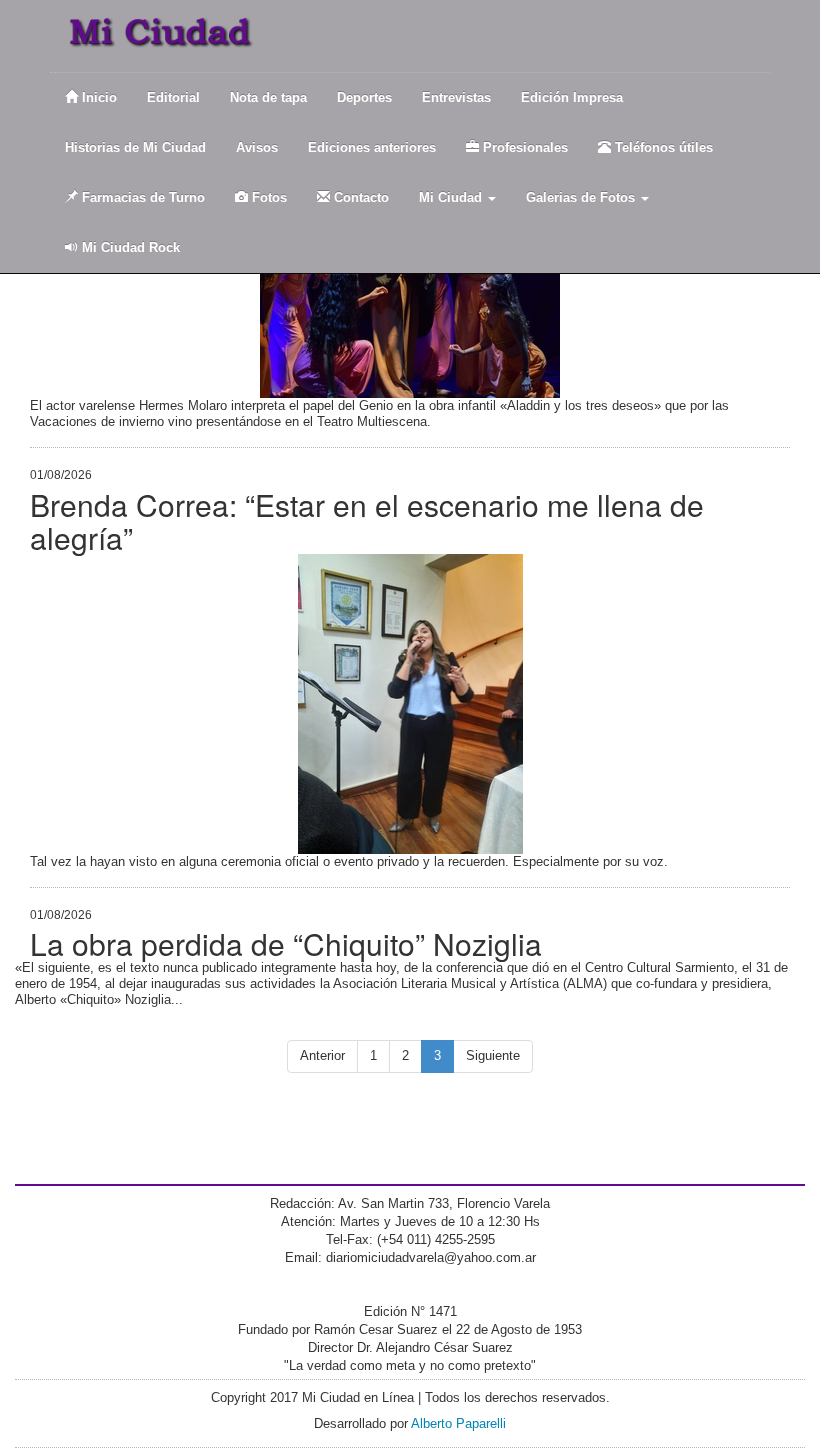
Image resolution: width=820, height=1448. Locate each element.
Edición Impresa (572, 97)
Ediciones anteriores (372, 147)
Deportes (364, 97)
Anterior (322, 1055)
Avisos (257, 147)
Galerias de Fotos (582, 197)
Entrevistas (456, 97)
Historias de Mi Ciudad (135, 147)
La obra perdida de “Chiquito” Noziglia (286, 943)
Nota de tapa (268, 97)
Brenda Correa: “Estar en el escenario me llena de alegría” (367, 521)
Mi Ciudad (452, 197)
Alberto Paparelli (458, 1423)
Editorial (173, 97)
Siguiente (493, 1055)
